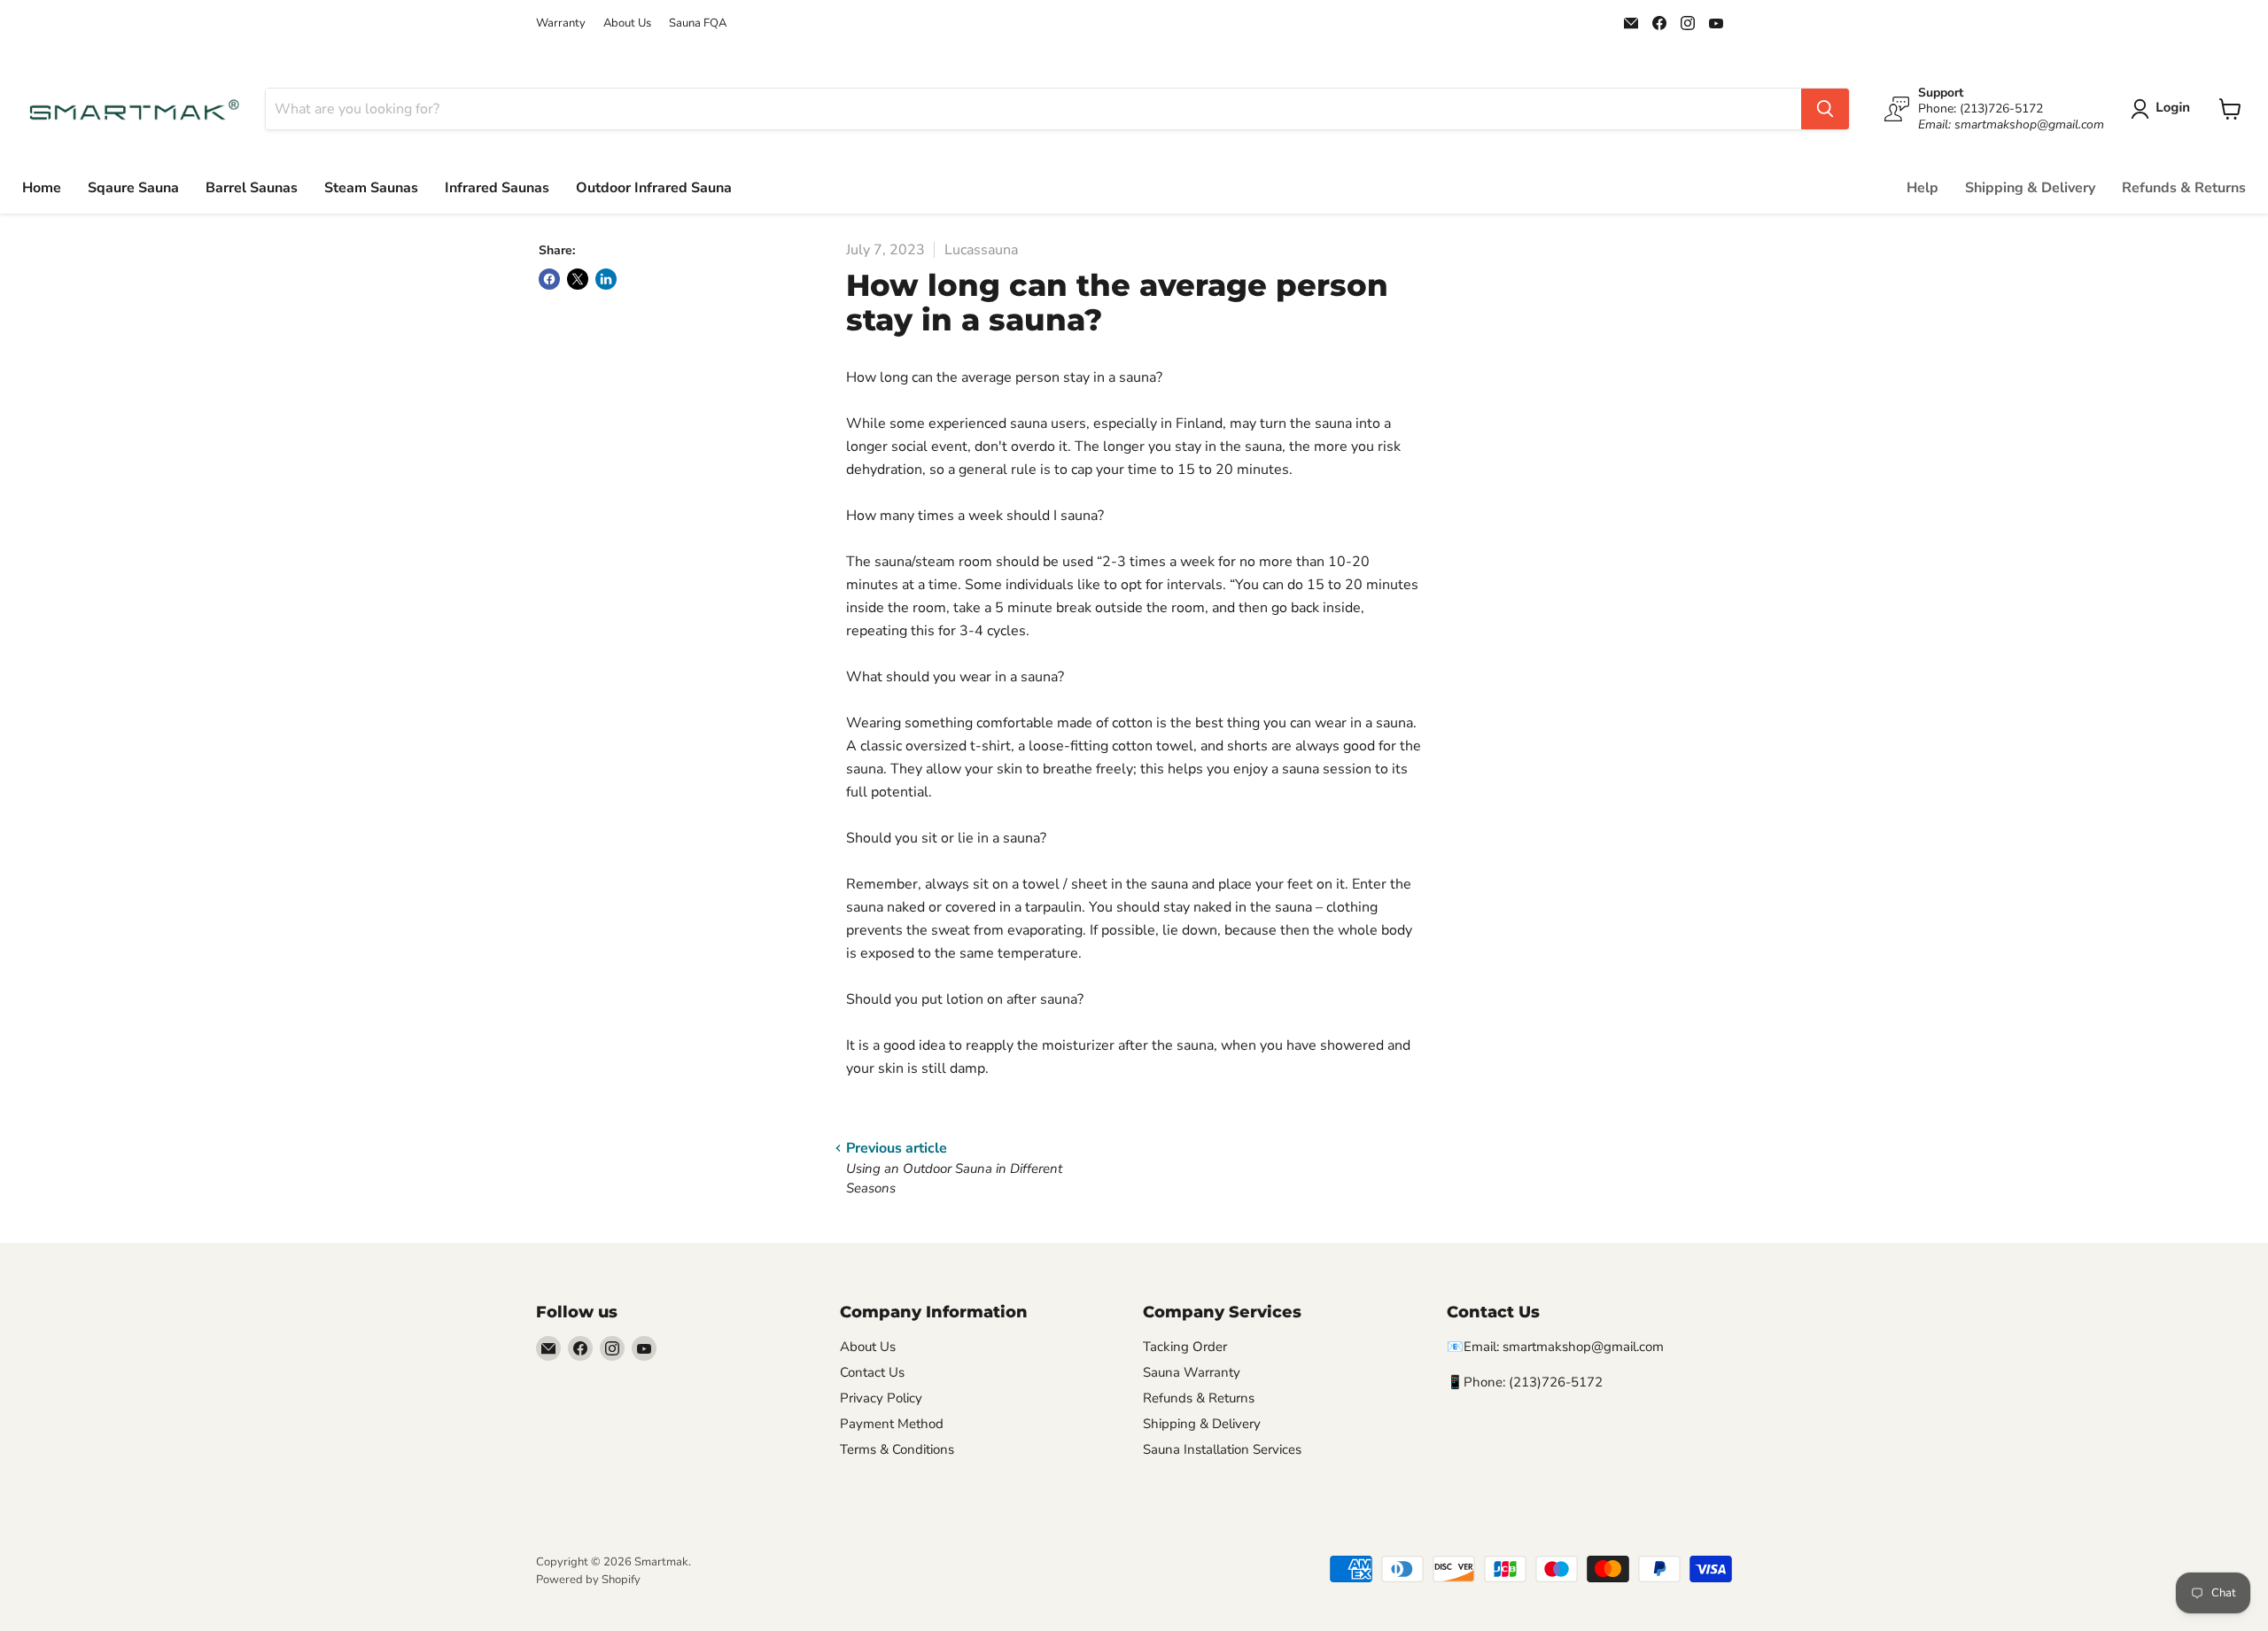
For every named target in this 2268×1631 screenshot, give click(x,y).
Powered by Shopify (588, 1580)
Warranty (561, 23)
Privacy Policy (881, 1398)
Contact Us (872, 1372)
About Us (627, 23)
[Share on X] (578, 279)
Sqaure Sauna (133, 188)
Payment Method (892, 1424)
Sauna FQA (698, 23)
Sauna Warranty (1192, 1372)
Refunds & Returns (2184, 188)
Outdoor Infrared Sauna (654, 188)
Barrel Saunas (252, 188)
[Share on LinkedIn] (606, 279)
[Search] (1825, 109)
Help (1922, 188)
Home (42, 188)
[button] (2164, 109)
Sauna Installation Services (1222, 1449)
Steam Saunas (371, 188)
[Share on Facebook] (549, 279)
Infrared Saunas (497, 188)
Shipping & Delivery (2030, 188)
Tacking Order (1185, 1347)
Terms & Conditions (897, 1449)
